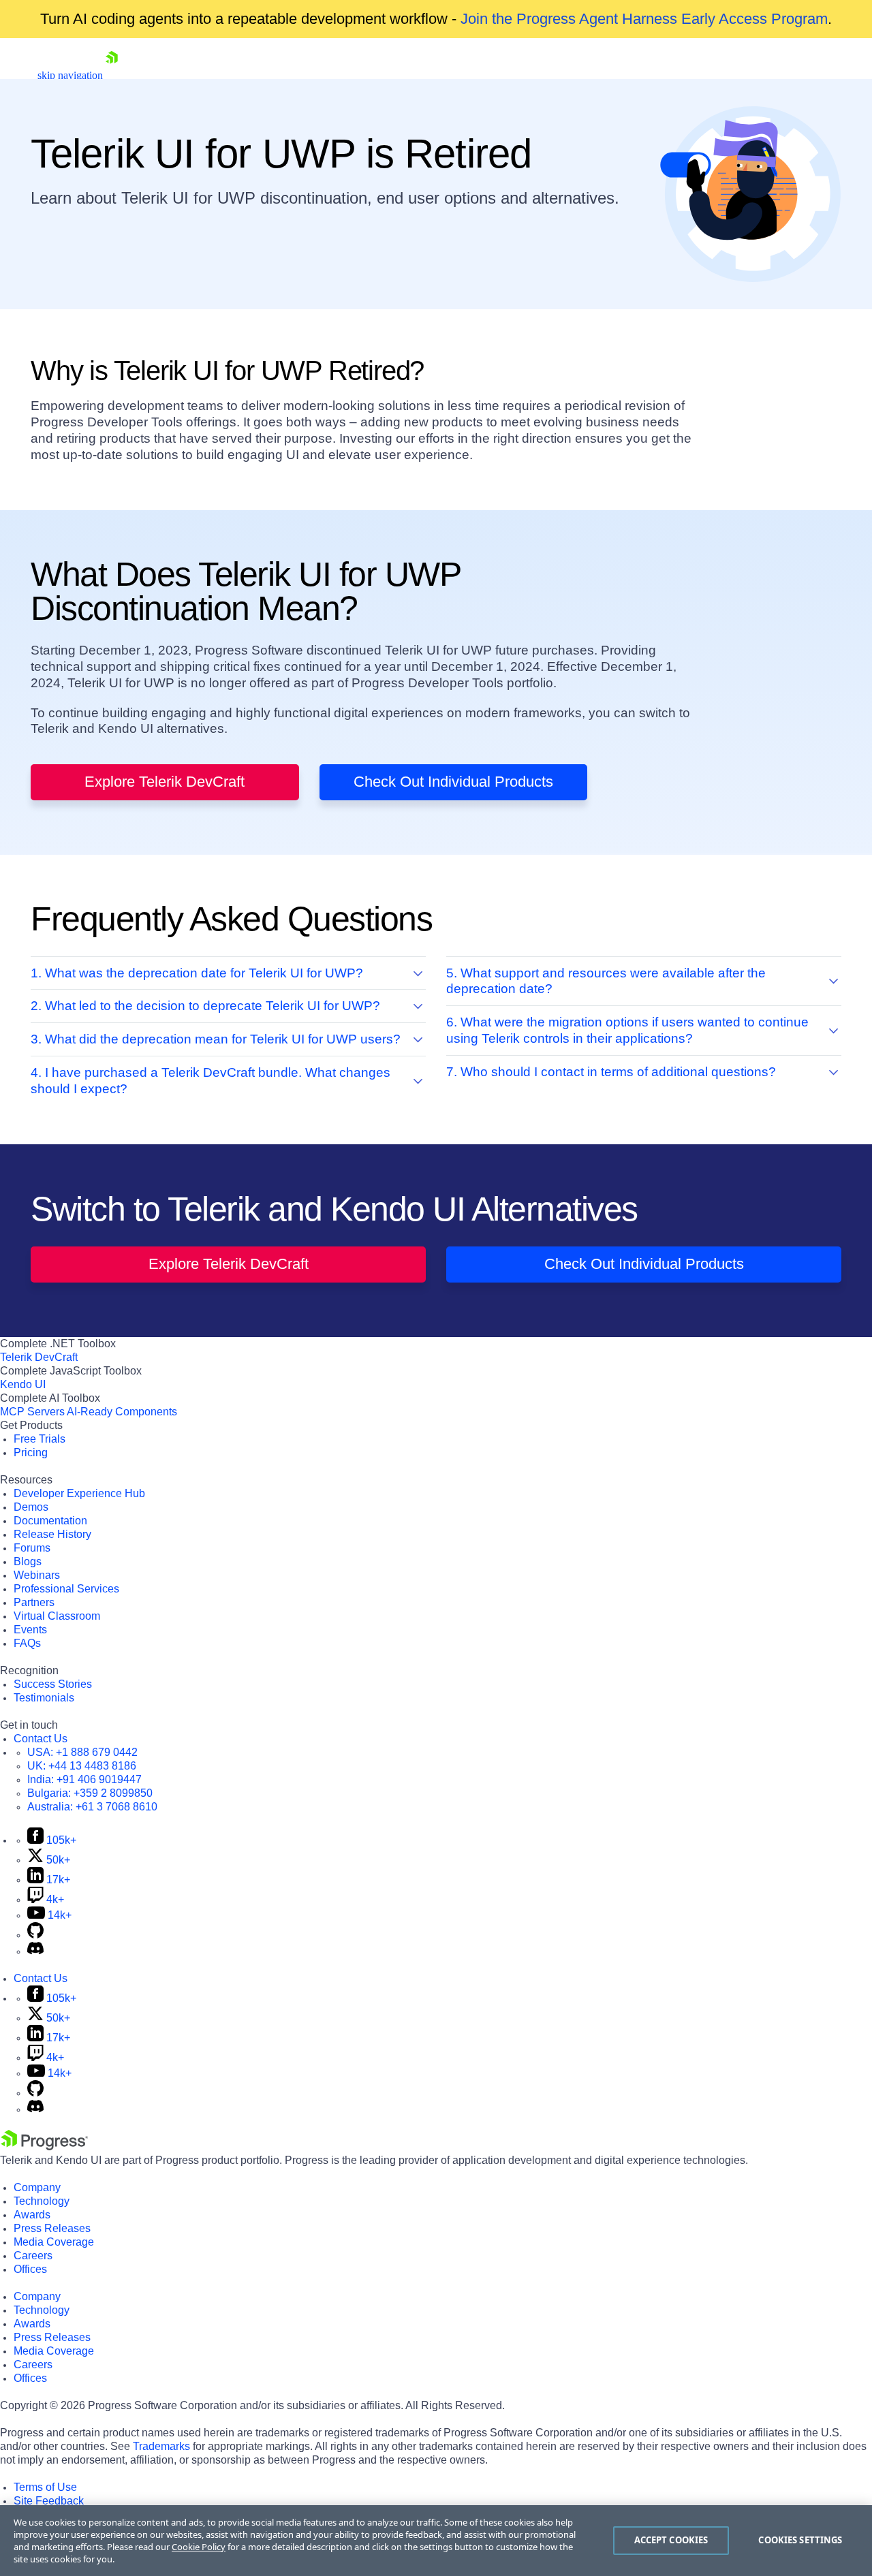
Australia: (92, 1807)
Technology (42, 2201)
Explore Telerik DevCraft (165, 782)
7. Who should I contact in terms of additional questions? (611, 1072)
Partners (34, 1602)
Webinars (37, 1575)
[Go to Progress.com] (44, 2147)
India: (84, 1779)
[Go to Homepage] (112, 75)
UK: (82, 1766)
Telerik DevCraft (39, 1357)
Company (37, 2187)
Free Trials (40, 1439)
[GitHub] (35, 1935)
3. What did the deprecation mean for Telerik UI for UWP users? (216, 1039)
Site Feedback (49, 2501)
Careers (33, 2256)
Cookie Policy (199, 2547)
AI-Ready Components (122, 1412)
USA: (82, 1752)
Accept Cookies (671, 2540)
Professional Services (66, 1589)
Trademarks (161, 2446)
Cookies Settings (800, 2540)
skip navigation (70, 75)
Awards (32, 2215)
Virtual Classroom (57, 1616)
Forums (32, 1548)
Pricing (31, 1452)
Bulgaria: (90, 1793)
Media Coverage (54, 2242)
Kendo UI (23, 1384)
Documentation (50, 1521)
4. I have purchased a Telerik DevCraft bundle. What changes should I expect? (211, 1081)
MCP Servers (32, 1412)
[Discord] (35, 1951)
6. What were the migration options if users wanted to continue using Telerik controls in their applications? (627, 1030)
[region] (436, 2541)
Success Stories (53, 1684)
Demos (31, 1507)
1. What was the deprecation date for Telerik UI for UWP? (197, 973)
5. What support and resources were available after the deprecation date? (606, 981)
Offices (30, 2269)
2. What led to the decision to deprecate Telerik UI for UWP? (205, 1006)
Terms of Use (45, 2487)
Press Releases (52, 2228)
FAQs (27, 1643)
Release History (52, 1534)
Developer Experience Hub (79, 1493)
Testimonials (44, 1698)
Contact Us (41, 1739)
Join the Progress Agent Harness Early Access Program (644, 19)
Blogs (28, 1561)
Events (30, 1630)
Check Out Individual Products (453, 782)
